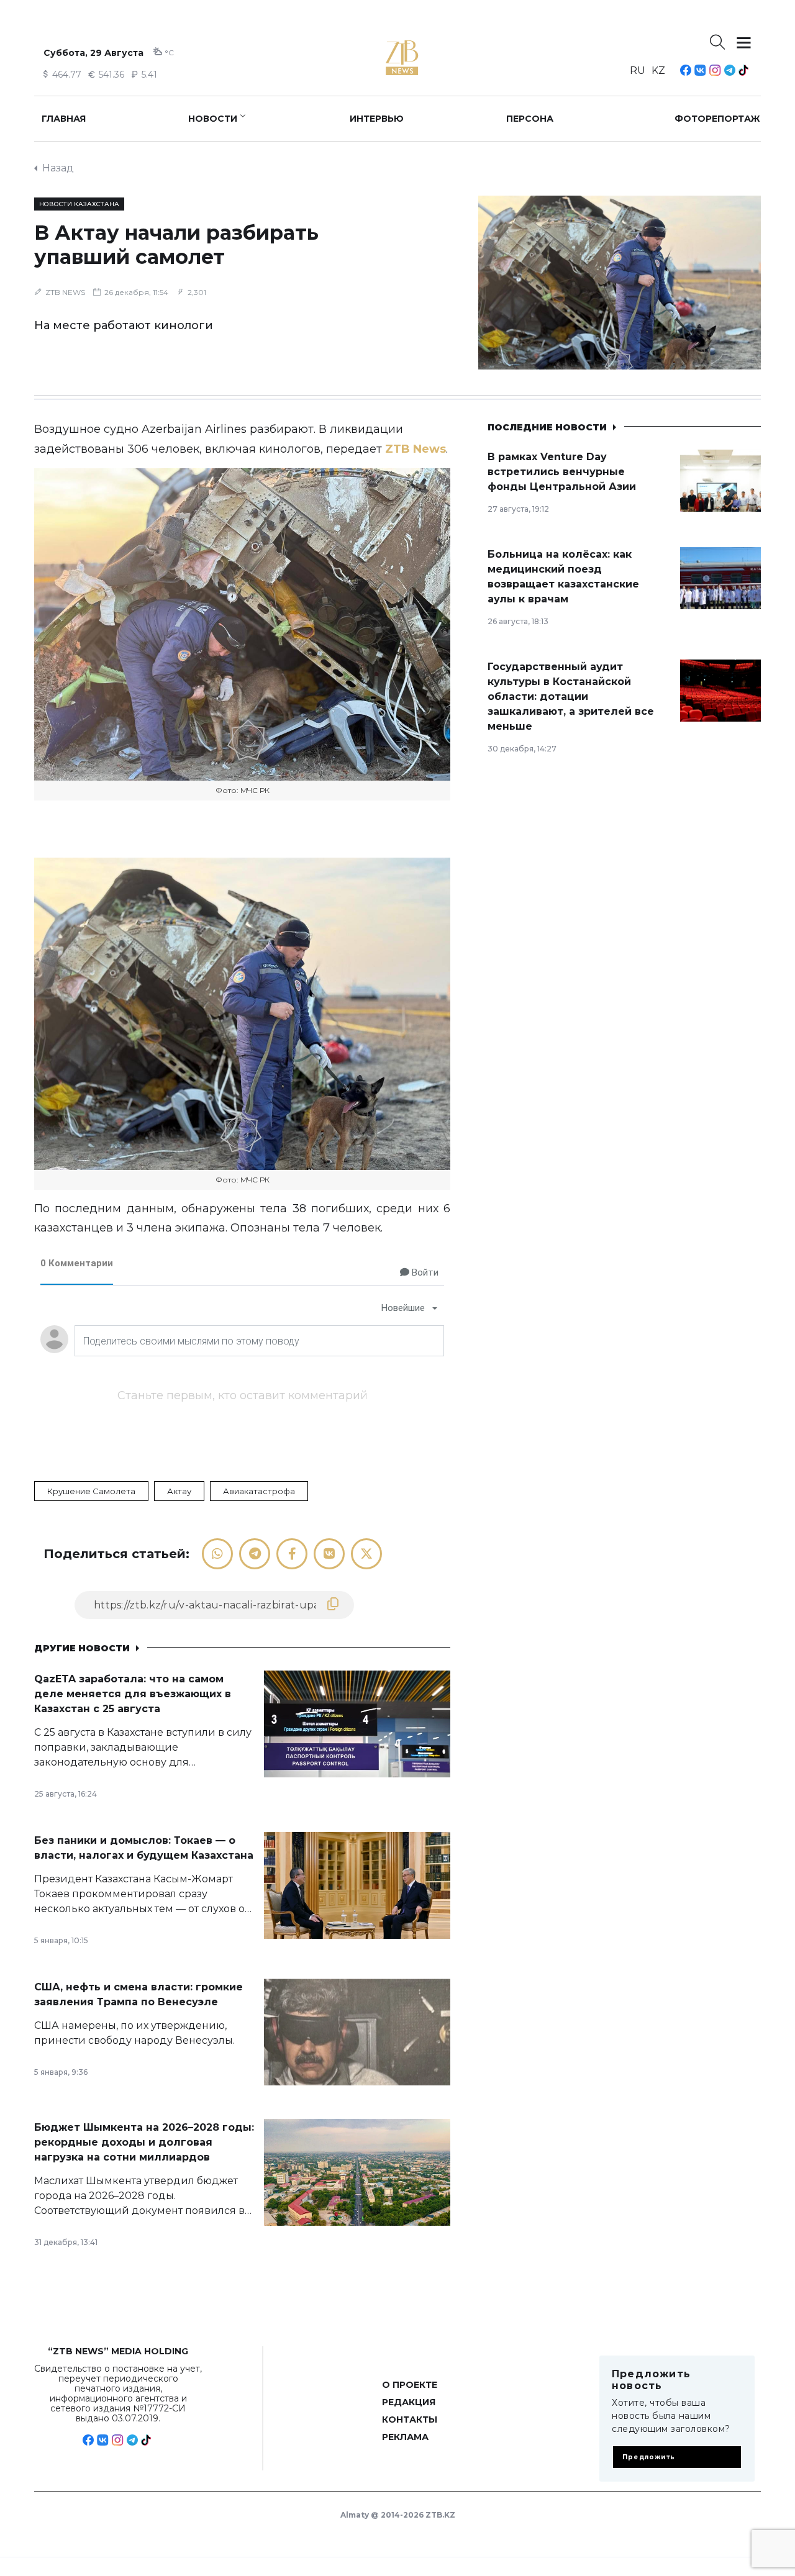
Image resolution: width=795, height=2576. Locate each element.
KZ (658, 70)
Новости (213, 119)
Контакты (410, 2420)
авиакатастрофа (259, 1491)
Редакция (409, 2402)
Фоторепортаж (717, 119)
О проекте (410, 2385)
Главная (64, 119)
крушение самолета (91, 1491)
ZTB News (416, 449)
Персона (530, 119)
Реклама (405, 2437)
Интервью (377, 119)
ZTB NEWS (65, 292)
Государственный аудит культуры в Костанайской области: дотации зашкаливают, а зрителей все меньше (571, 696)
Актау (179, 1491)
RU (638, 70)
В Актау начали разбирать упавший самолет (176, 245)
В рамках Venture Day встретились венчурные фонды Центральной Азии (562, 472)
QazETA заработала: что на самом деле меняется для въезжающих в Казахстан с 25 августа (133, 1694)
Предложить (649, 2457)
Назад (58, 168)
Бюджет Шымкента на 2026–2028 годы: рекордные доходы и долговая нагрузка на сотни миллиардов (144, 2142)
